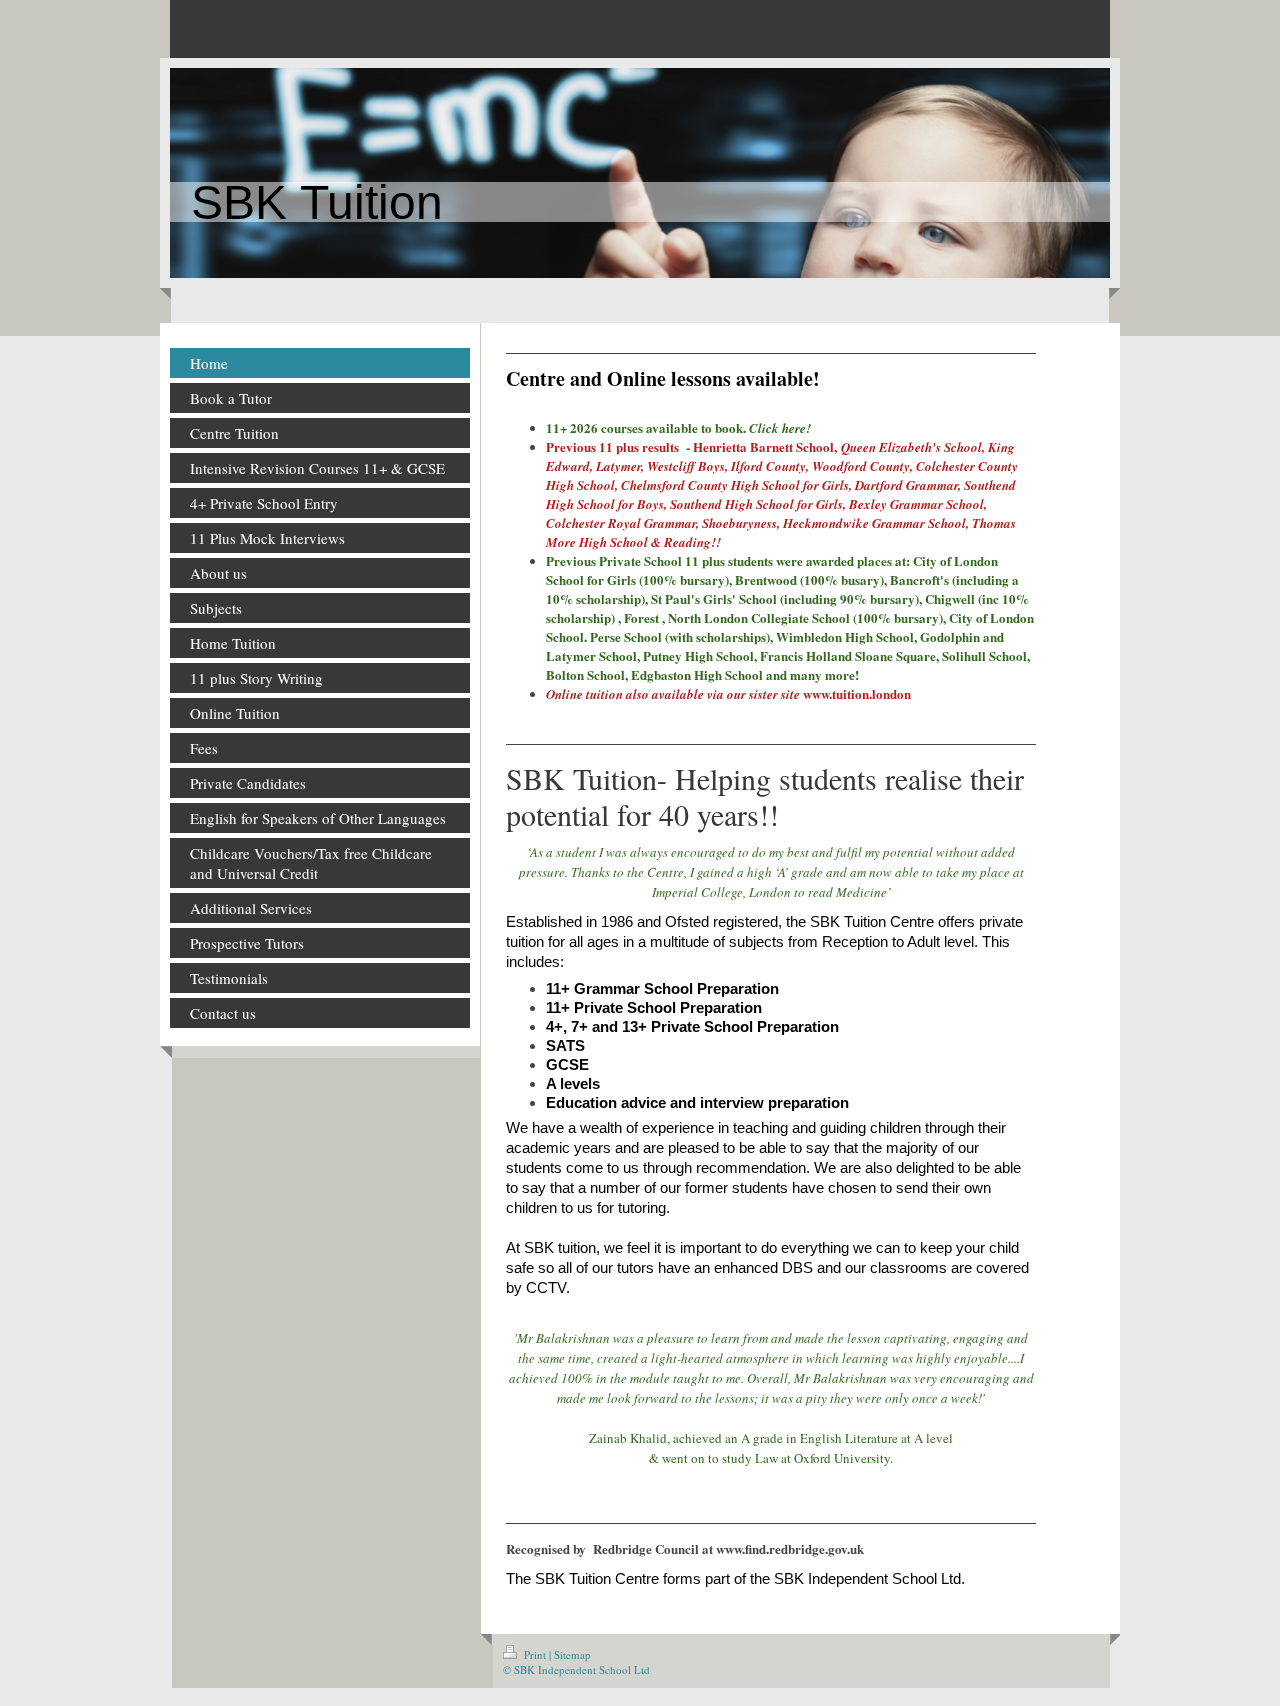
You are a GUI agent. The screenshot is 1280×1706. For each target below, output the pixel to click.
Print (535, 1654)
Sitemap (572, 1654)
